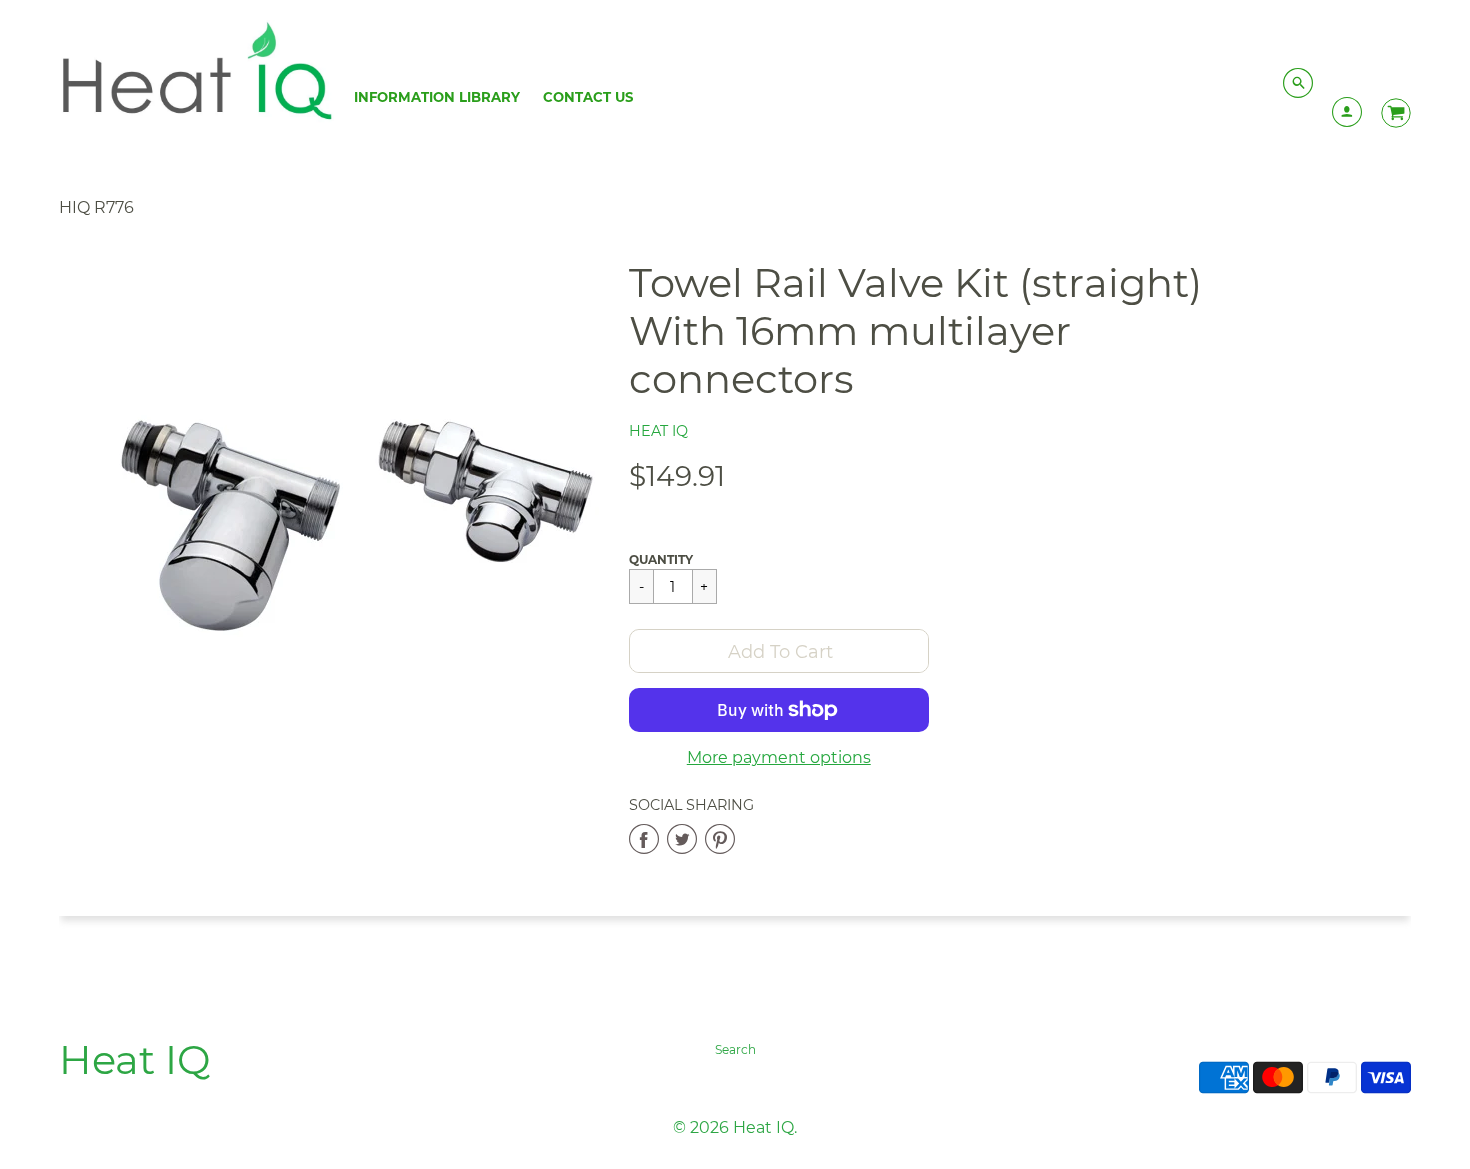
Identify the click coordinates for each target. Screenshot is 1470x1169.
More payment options (779, 757)
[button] (779, 651)
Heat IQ (658, 431)
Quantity (661, 559)
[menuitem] (437, 97)
